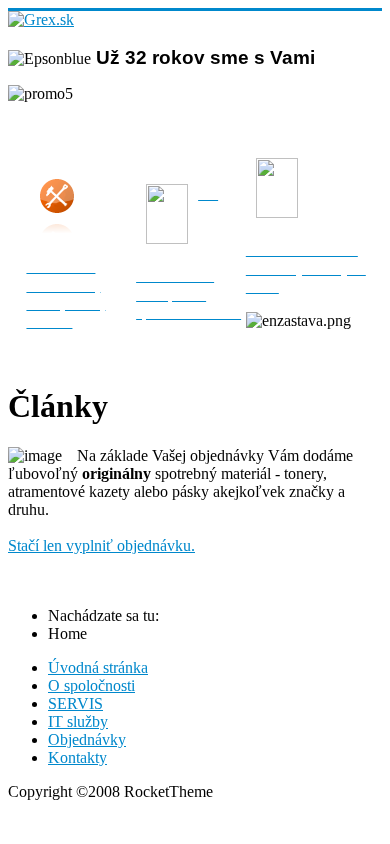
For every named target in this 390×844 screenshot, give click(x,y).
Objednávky (87, 739)
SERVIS (75, 703)
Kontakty (77, 757)
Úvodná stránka (98, 667)
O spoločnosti (91, 685)
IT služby (78, 721)
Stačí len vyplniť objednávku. (101, 545)
